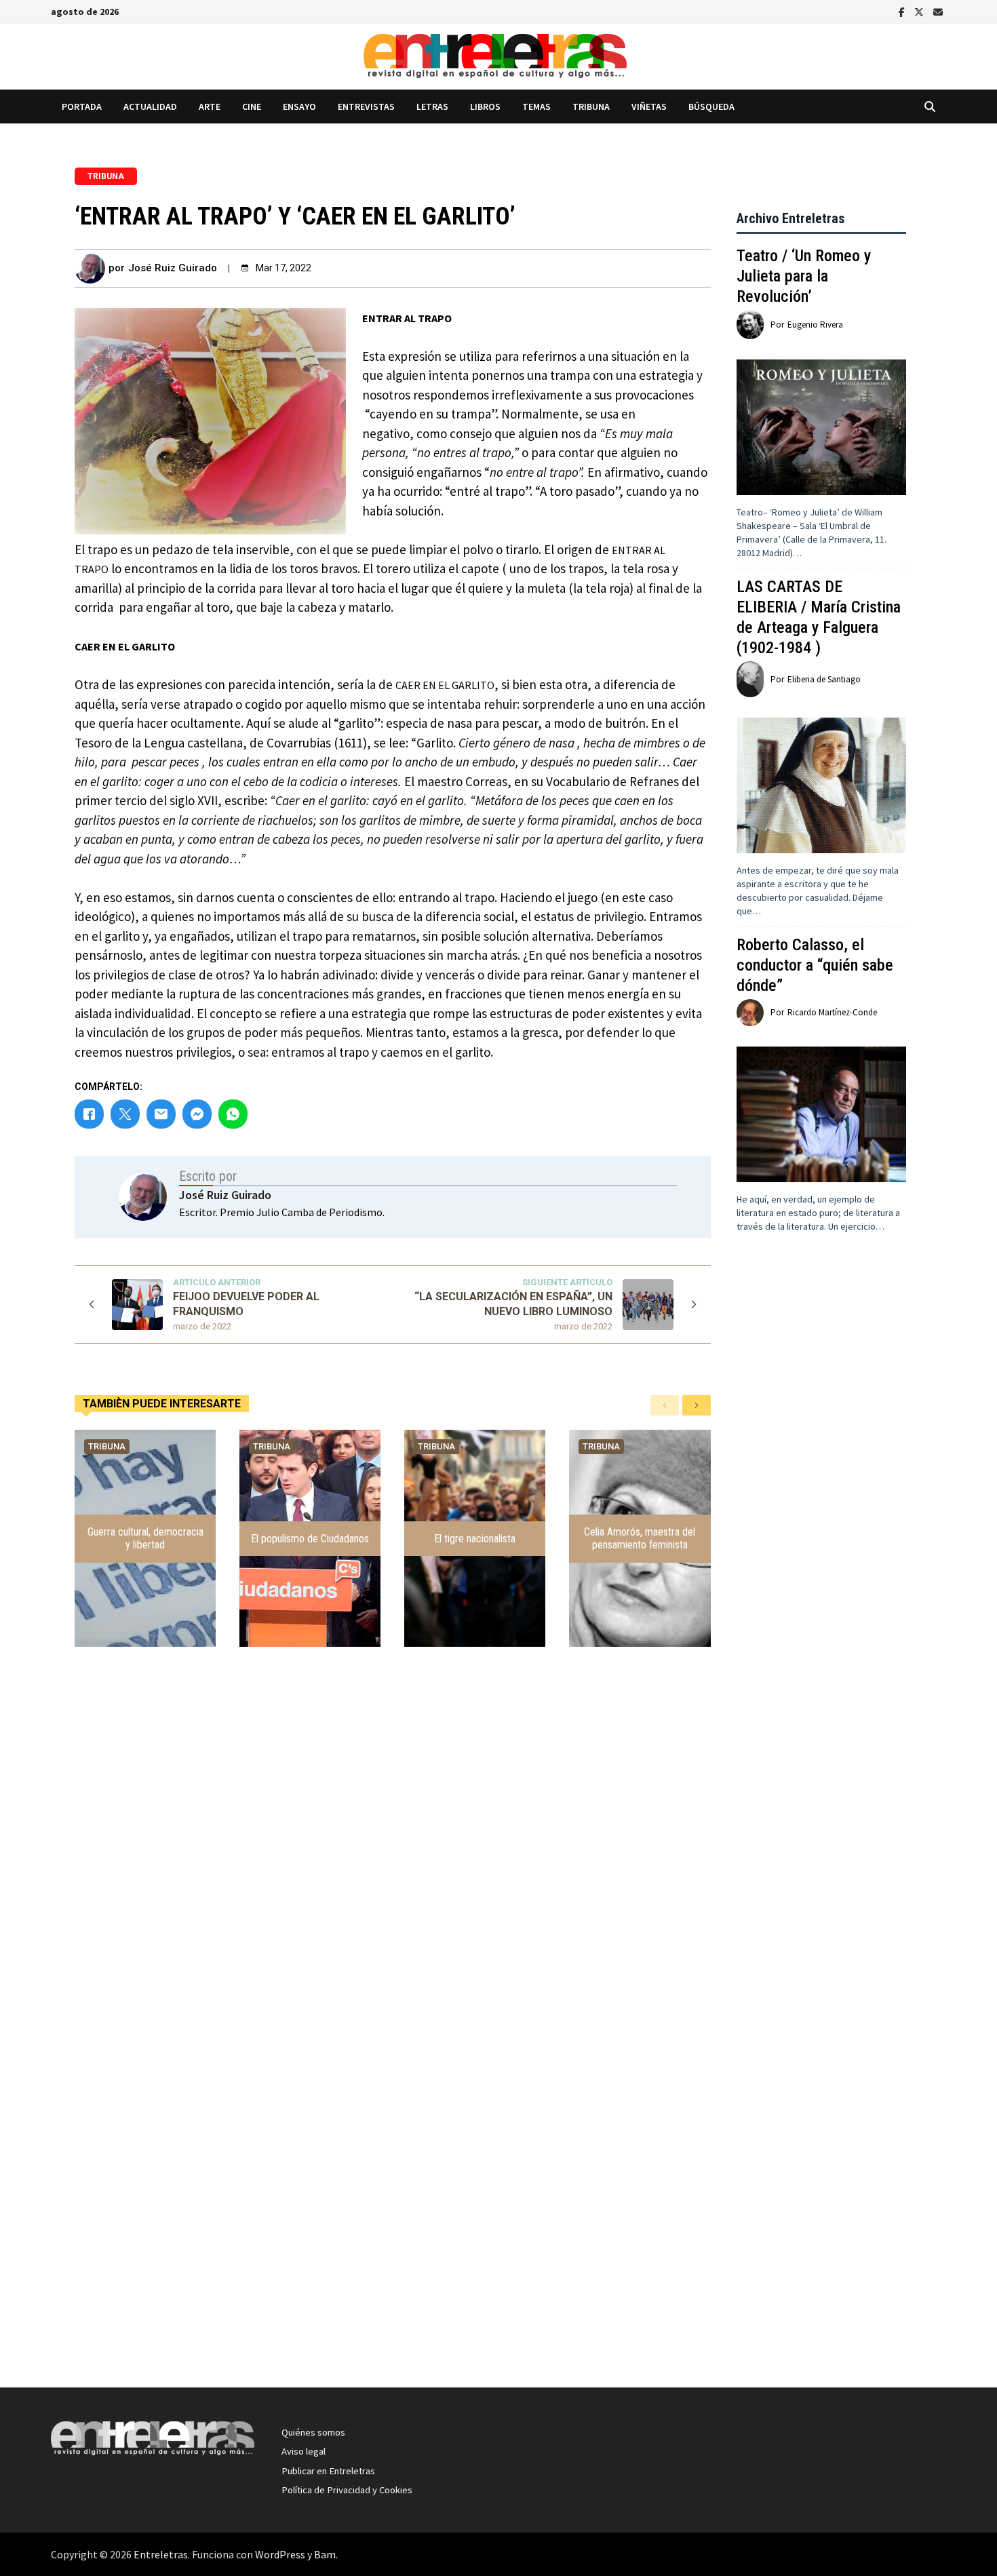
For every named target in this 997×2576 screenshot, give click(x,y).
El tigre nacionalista (475, 1539)
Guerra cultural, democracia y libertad (145, 1538)
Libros (485, 106)
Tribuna (591, 106)
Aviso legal (304, 2451)
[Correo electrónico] (938, 11)
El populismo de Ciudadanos (310, 1539)
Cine (252, 106)
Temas (536, 106)
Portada (82, 106)
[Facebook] (903, 11)
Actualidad (150, 106)
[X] (920, 11)
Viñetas (649, 106)
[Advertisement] (821, 1504)
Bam (325, 2554)
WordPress (280, 2554)
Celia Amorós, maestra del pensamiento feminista (640, 1538)
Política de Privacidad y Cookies (347, 2490)
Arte (210, 106)
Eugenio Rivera (815, 325)
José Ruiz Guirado (173, 268)
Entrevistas (366, 106)
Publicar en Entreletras (328, 2471)
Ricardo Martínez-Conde (832, 1012)
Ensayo (299, 106)
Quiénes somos (313, 2432)
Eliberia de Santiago (824, 679)
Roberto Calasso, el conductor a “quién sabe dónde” (815, 965)
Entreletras (161, 2554)
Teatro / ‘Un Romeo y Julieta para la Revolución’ (804, 276)
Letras (432, 106)
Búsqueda (711, 106)
